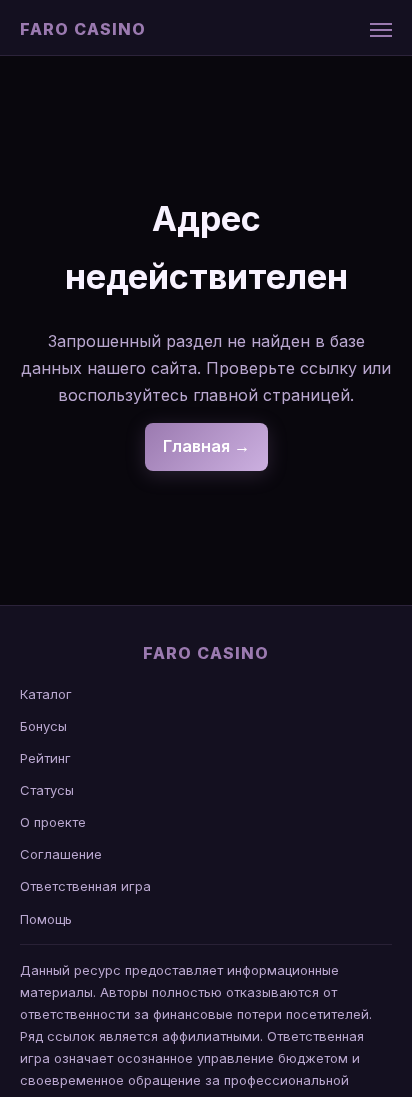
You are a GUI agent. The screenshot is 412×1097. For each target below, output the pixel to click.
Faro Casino (83, 29)
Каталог (46, 694)
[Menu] (381, 30)
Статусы (47, 790)
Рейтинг (45, 758)
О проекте (53, 822)
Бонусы (43, 726)
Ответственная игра (85, 886)
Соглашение (61, 854)
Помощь (46, 919)
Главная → (206, 446)
